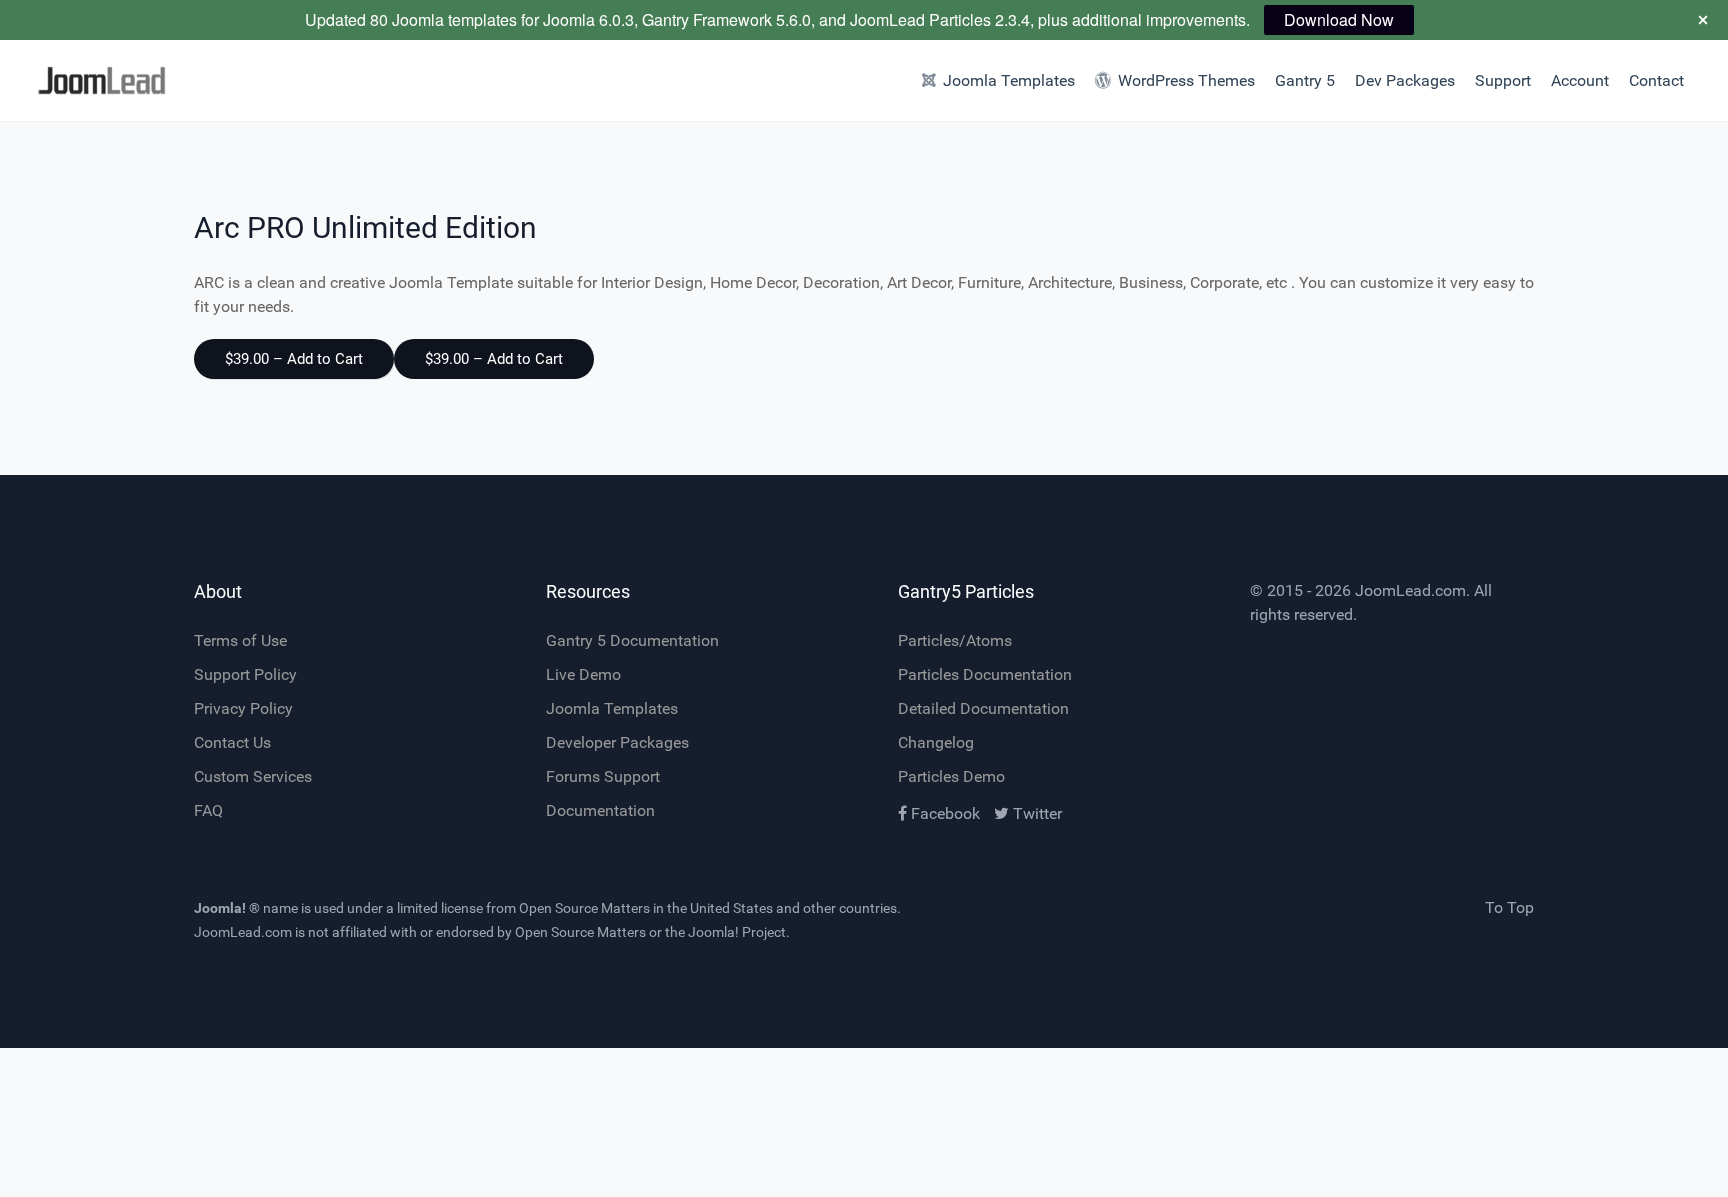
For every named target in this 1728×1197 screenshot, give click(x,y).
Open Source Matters (584, 908)
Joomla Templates (612, 708)
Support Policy (245, 674)
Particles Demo (951, 776)
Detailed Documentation (983, 708)
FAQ (208, 810)
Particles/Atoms (955, 640)
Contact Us (232, 742)
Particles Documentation (985, 674)
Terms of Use (240, 640)
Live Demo (583, 674)
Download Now (1339, 19)
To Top (1509, 907)
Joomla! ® (227, 908)
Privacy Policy (243, 708)
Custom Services (253, 776)
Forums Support (603, 776)
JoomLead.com (1410, 590)
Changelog (936, 742)
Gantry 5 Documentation (632, 640)
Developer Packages (617, 742)
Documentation (600, 810)
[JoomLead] (129, 80)
